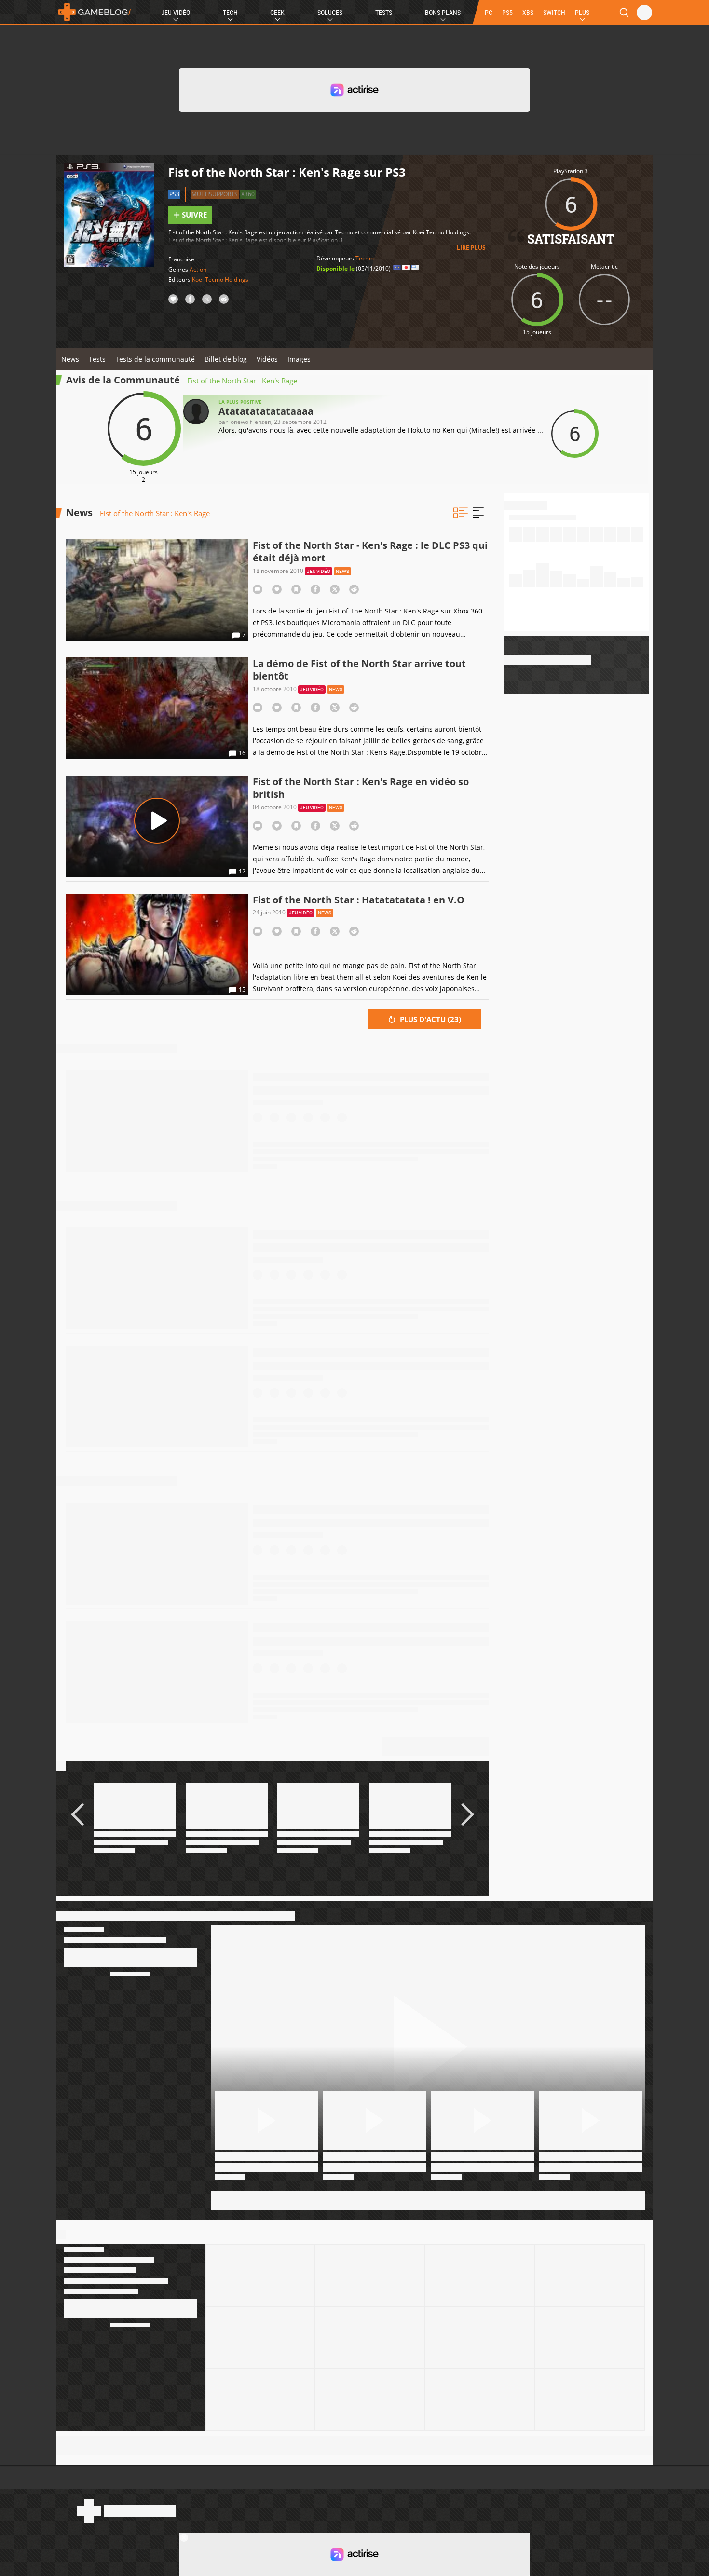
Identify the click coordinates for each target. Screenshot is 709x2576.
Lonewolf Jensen (250, 422)
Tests (384, 13)
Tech (230, 13)
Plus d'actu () (429, 1019)
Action (198, 269)
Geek (277, 13)
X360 (248, 194)
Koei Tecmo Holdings (220, 279)
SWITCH (554, 13)
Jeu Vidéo (176, 13)
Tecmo (365, 258)
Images (299, 359)
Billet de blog (226, 359)
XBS (528, 13)
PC (489, 13)
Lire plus (471, 248)
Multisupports (215, 194)
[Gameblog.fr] (95, 12)
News (70, 359)
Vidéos (267, 359)
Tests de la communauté (155, 359)
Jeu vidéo (319, 571)
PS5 (507, 13)
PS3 (174, 194)
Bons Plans (443, 13)
